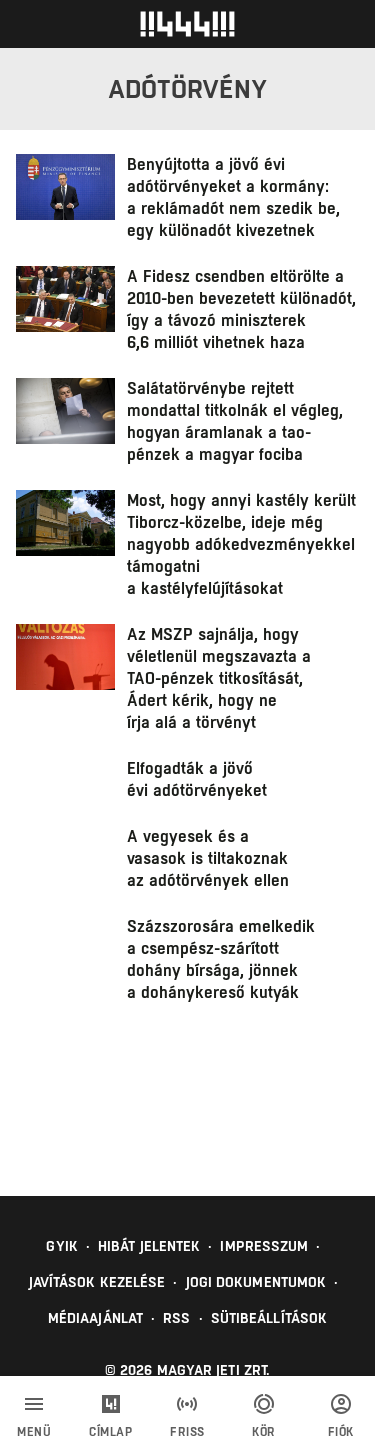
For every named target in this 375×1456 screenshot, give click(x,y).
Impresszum (264, 1246)
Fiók (341, 1432)
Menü (34, 1432)
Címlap (110, 1432)
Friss (187, 1432)
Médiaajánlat (95, 1318)
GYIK (61, 1246)
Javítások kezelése (97, 1282)
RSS (176, 1318)
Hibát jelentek (149, 1246)
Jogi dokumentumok (256, 1282)
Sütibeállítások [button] (269, 1318)
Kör (264, 1432)
